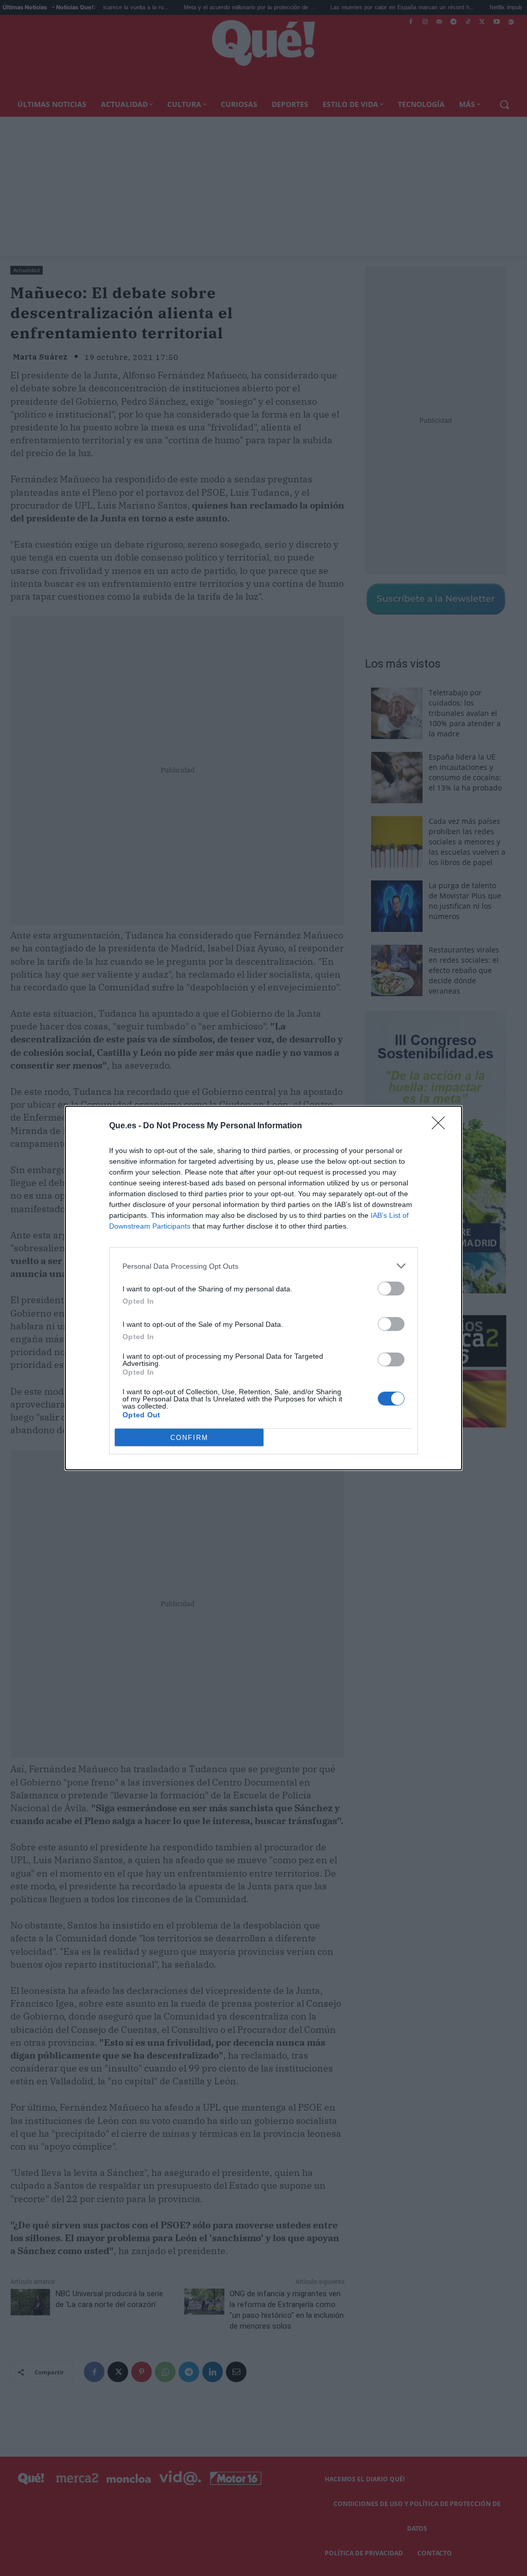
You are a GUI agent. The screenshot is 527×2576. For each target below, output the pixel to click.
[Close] (442, 1126)
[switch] (391, 1289)
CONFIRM (189, 1438)
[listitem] (263, 1266)
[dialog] (263, 1288)
